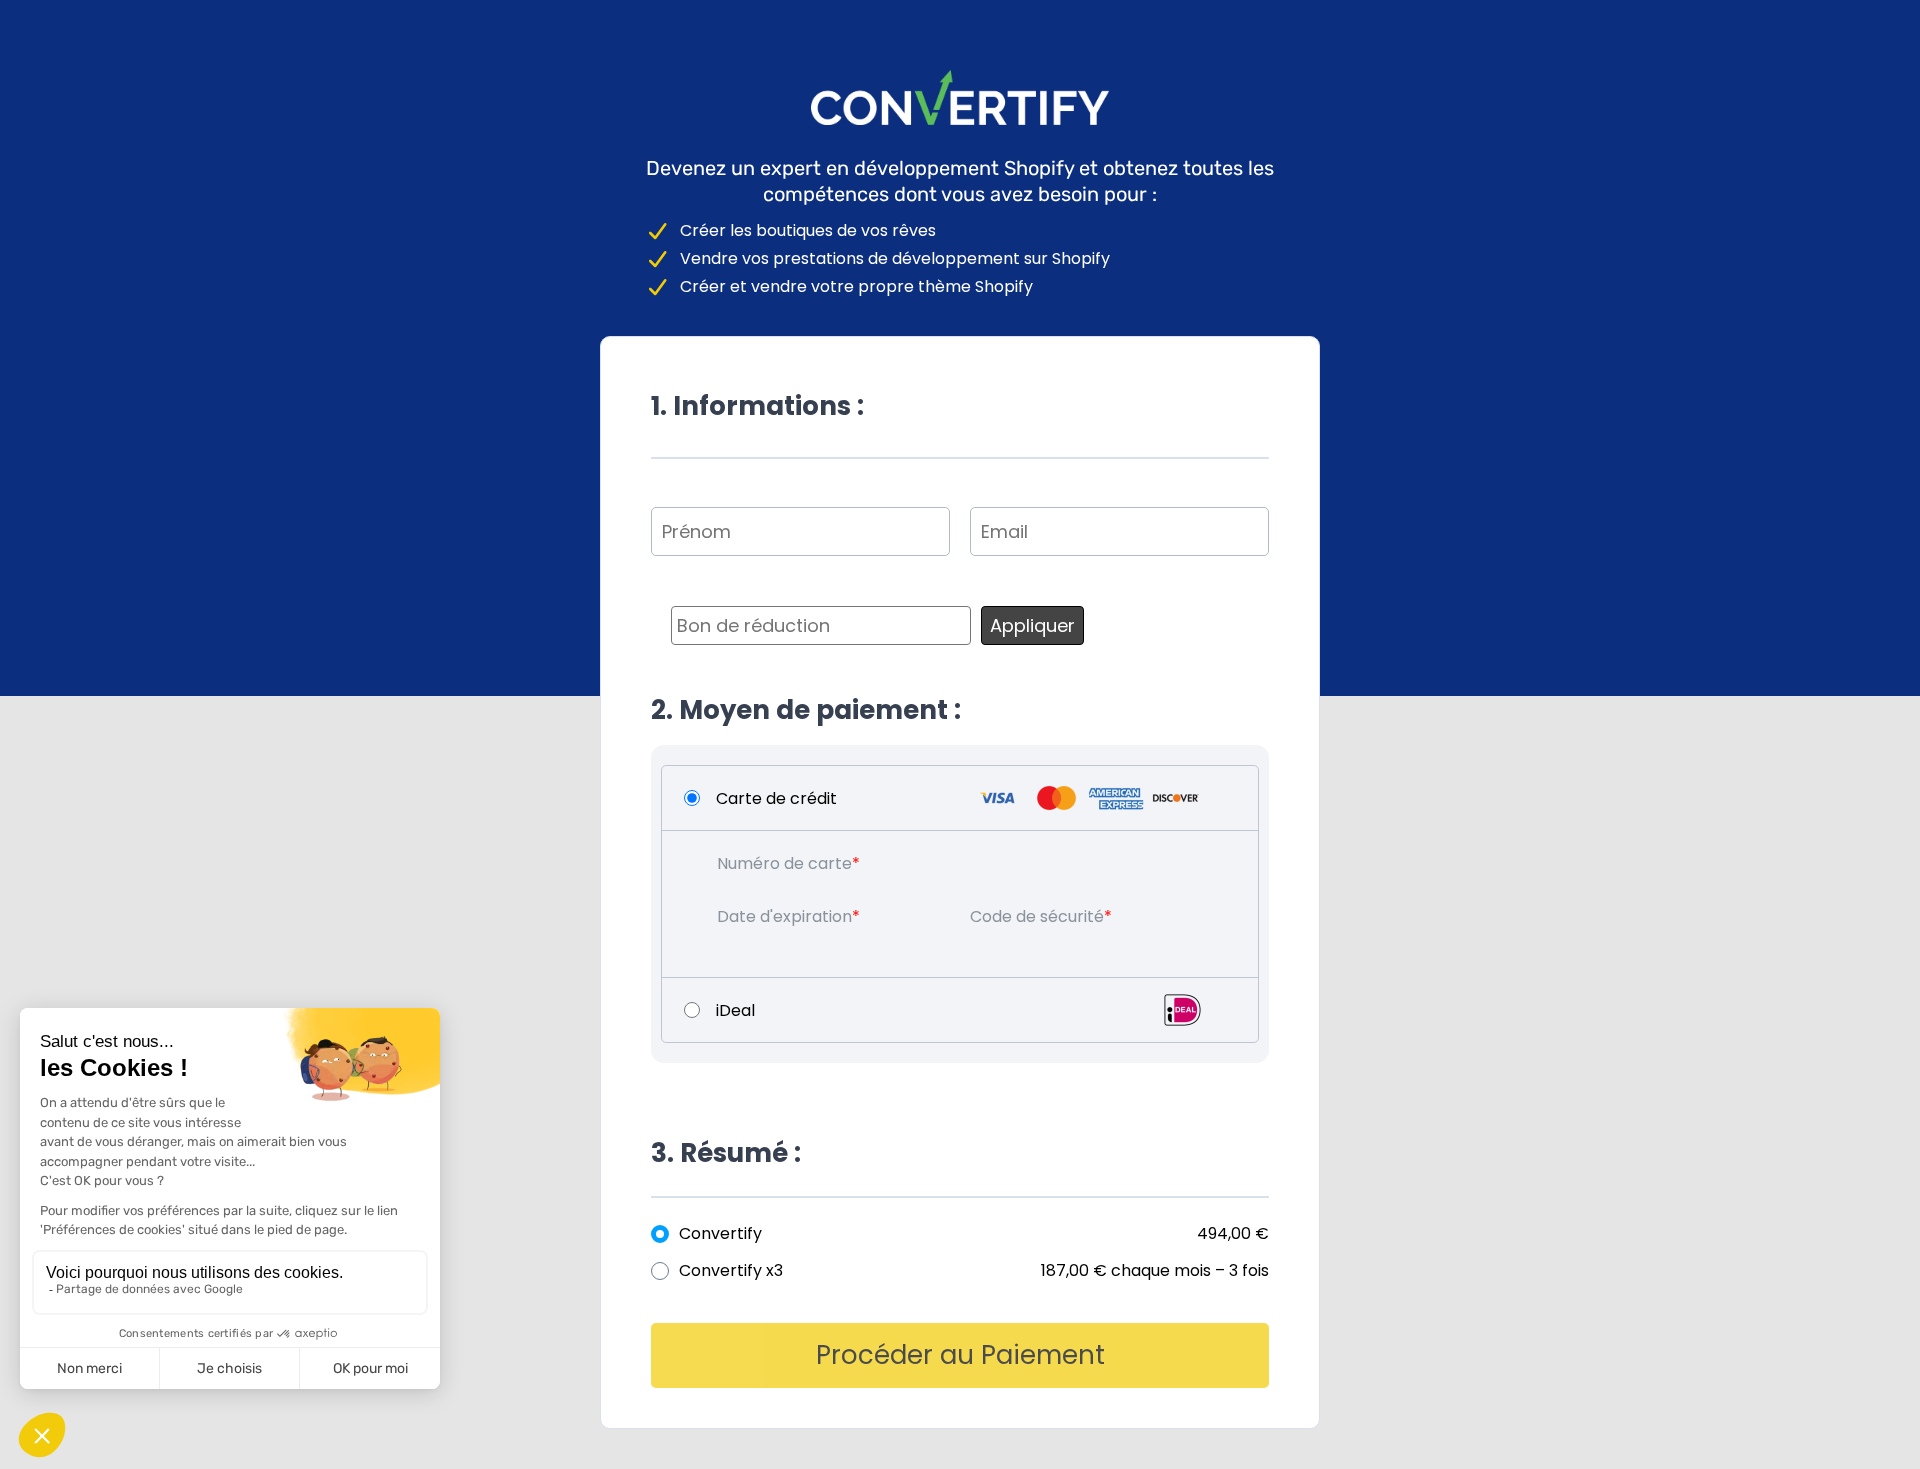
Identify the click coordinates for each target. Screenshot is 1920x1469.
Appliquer (1032, 625)
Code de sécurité (1037, 916)
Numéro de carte (784, 863)
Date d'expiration (784, 916)
